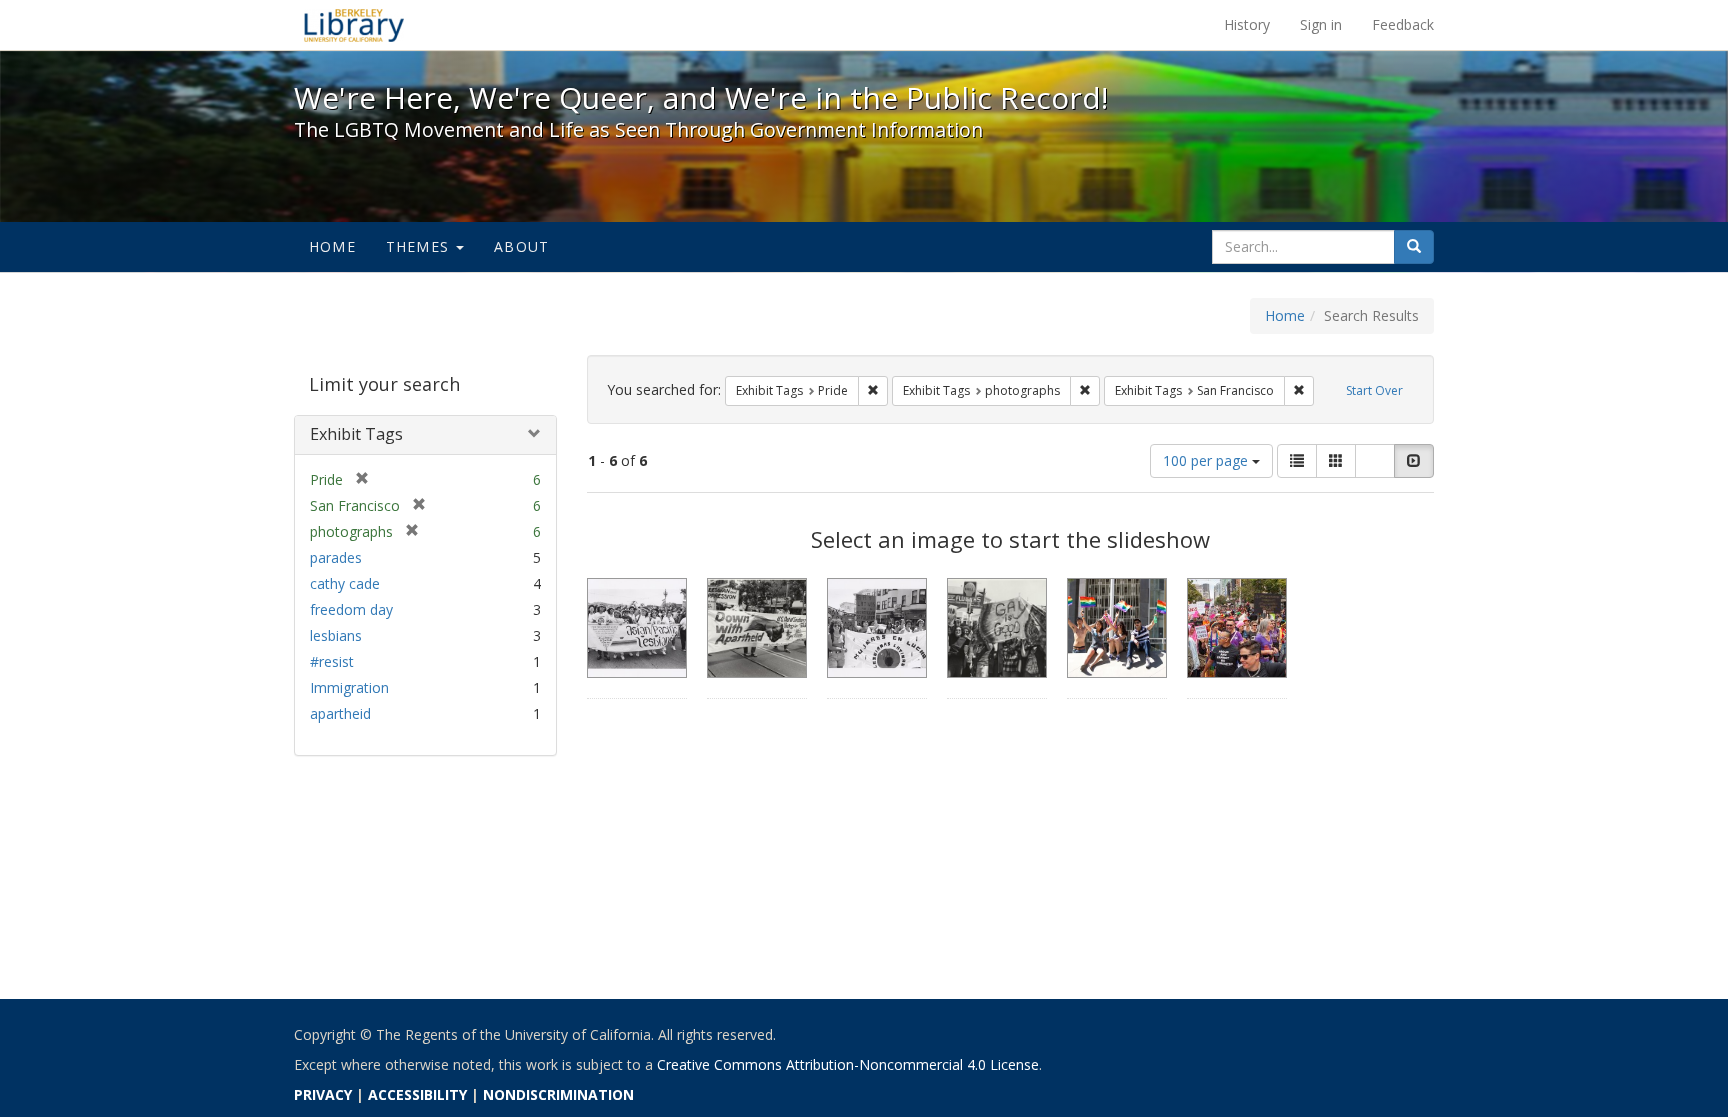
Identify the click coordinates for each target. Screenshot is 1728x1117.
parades (336, 557)
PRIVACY (323, 1094)
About (521, 246)
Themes (420, 246)
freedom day (351, 609)
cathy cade (345, 583)
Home (332, 246)
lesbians (336, 635)
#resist (332, 661)
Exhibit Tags (356, 434)
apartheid (340, 713)
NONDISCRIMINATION (558, 1094)
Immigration (349, 687)
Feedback (1403, 24)
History (1247, 24)
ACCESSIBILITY (417, 1094)
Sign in (1321, 24)
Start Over (1374, 390)
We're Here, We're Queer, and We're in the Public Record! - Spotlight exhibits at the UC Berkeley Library (354, 25)
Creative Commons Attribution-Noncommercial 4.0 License (848, 1064)
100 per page (1207, 460)
